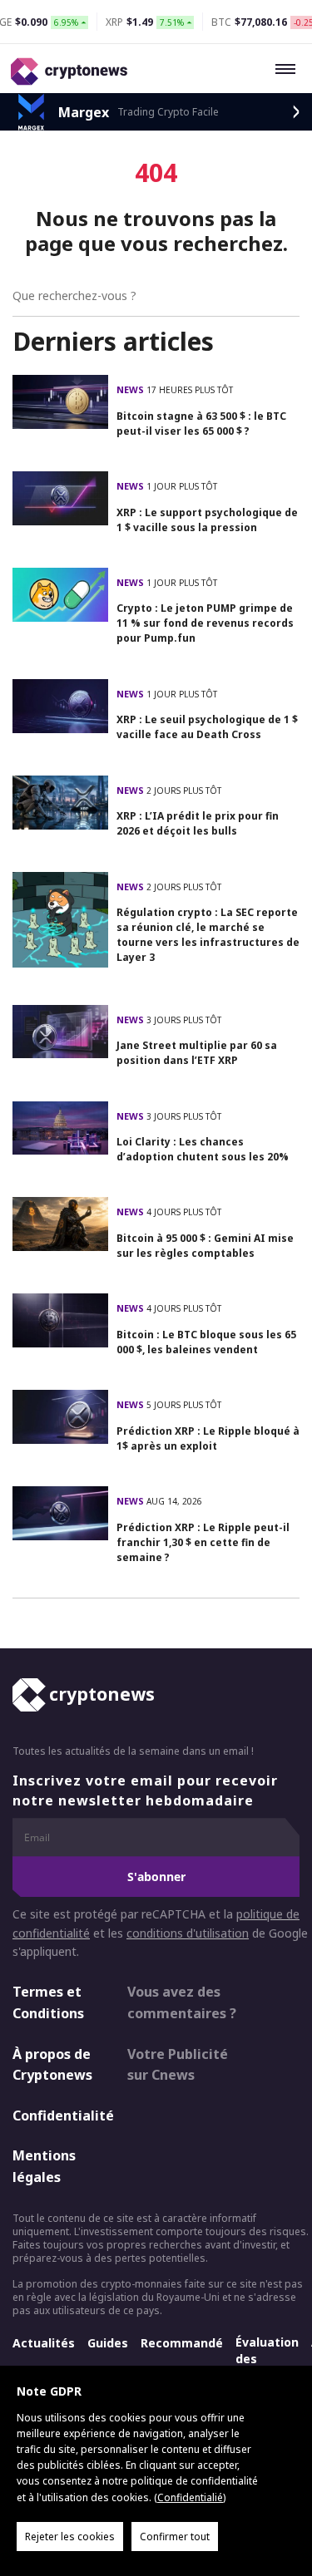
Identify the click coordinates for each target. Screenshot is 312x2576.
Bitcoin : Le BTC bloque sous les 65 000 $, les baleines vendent (206, 1342)
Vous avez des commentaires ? (182, 2002)
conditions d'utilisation (188, 1933)
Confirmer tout (175, 2537)
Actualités (44, 2343)
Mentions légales (44, 2166)
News (131, 389)
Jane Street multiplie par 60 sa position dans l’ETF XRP (197, 1053)
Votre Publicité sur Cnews (178, 2065)
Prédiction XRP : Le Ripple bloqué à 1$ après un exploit (208, 1438)
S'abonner (156, 1877)
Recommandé (182, 2343)
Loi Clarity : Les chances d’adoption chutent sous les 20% (203, 1149)
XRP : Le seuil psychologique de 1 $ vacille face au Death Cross (207, 727)
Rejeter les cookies (70, 2537)
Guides (108, 2343)
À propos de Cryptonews (52, 2065)
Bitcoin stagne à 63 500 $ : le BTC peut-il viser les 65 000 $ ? (201, 424)
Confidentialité (55, 2115)
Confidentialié (190, 2497)
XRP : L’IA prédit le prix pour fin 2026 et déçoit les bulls (198, 823)
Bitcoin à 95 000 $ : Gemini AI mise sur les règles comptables (205, 1246)
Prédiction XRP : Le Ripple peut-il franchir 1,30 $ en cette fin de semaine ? (203, 1542)
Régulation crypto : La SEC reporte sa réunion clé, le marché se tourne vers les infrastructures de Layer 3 (208, 935)
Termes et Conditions (48, 2002)
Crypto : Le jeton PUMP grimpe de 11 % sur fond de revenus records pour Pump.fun (205, 623)
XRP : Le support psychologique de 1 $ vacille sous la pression (207, 520)
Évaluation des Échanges (267, 2359)
